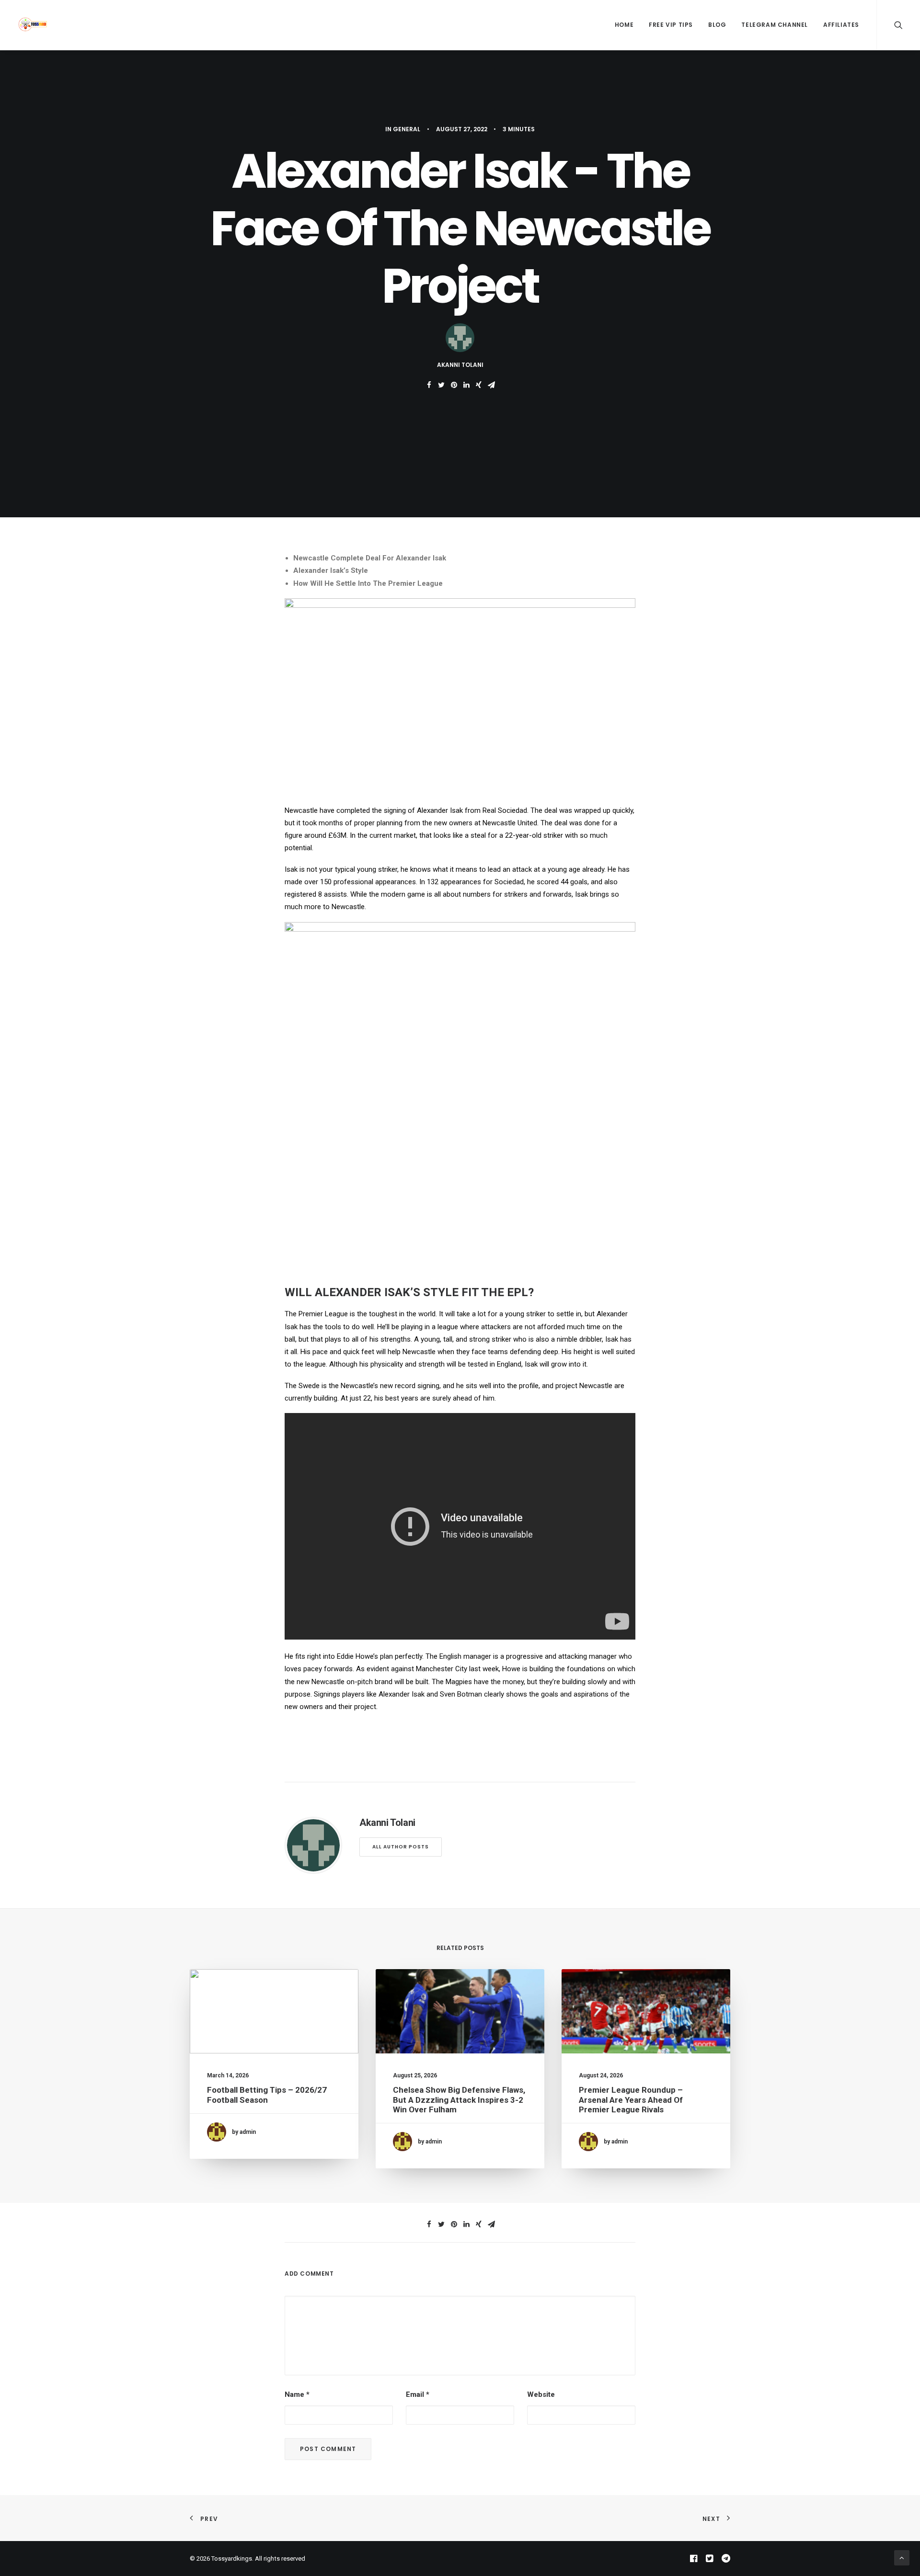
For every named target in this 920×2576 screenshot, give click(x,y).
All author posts (401, 1847)
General (407, 129)
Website (541, 2394)
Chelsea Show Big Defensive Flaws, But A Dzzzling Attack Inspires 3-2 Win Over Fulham (459, 2100)
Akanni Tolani (460, 365)
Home (624, 25)
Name (297, 2394)
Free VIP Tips (671, 25)
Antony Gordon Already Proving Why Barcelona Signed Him (824, 2095)
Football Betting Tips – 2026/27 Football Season (267, 2095)
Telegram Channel (775, 25)
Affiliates (841, 25)
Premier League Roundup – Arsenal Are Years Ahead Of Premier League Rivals (631, 2100)
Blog (717, 25)
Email (418, 2394)
